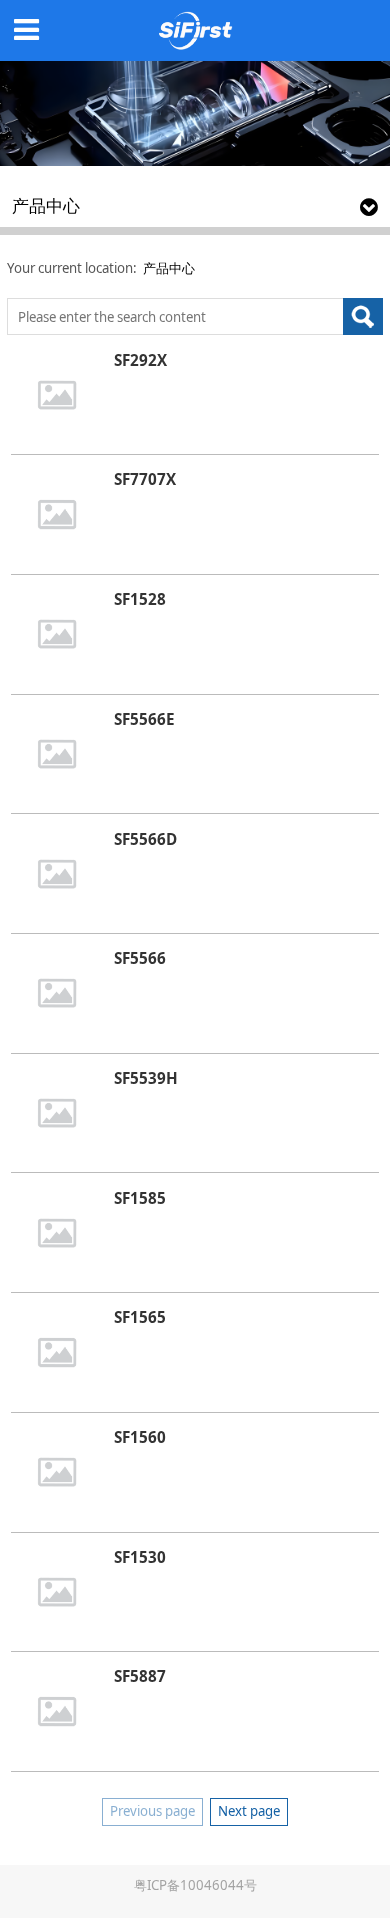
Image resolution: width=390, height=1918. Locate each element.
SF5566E (144, 719)
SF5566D (145, 839)
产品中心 (169, 268)
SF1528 (140, 599)
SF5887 (140, 1676)
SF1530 (140, 1557)
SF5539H (146, 1078)
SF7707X (145, 479)
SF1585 (140, 1198)
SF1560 (140, 1437)
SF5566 (140, 958)
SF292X (140, 360)
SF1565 (140, 1317)
